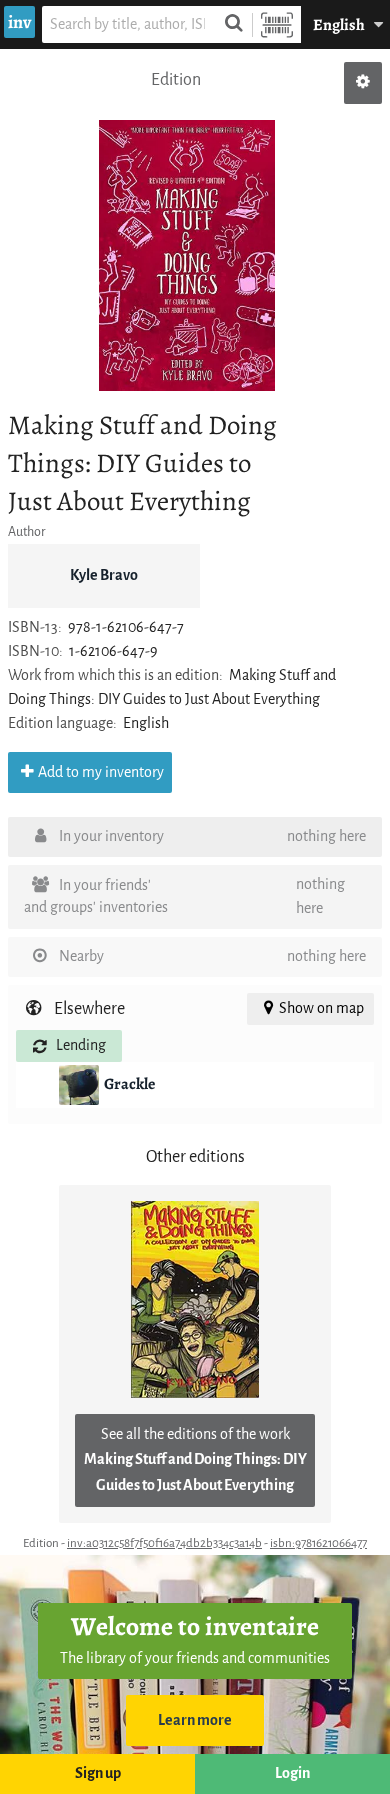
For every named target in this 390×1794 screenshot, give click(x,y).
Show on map (321, 1008)
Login (292, 1773)
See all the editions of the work (195, 1460)
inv (19, 22)
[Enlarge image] (187, 256)
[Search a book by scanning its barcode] (277, 24)
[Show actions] (363, 83)
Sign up (98, 1773)
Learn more (195, 1720)
